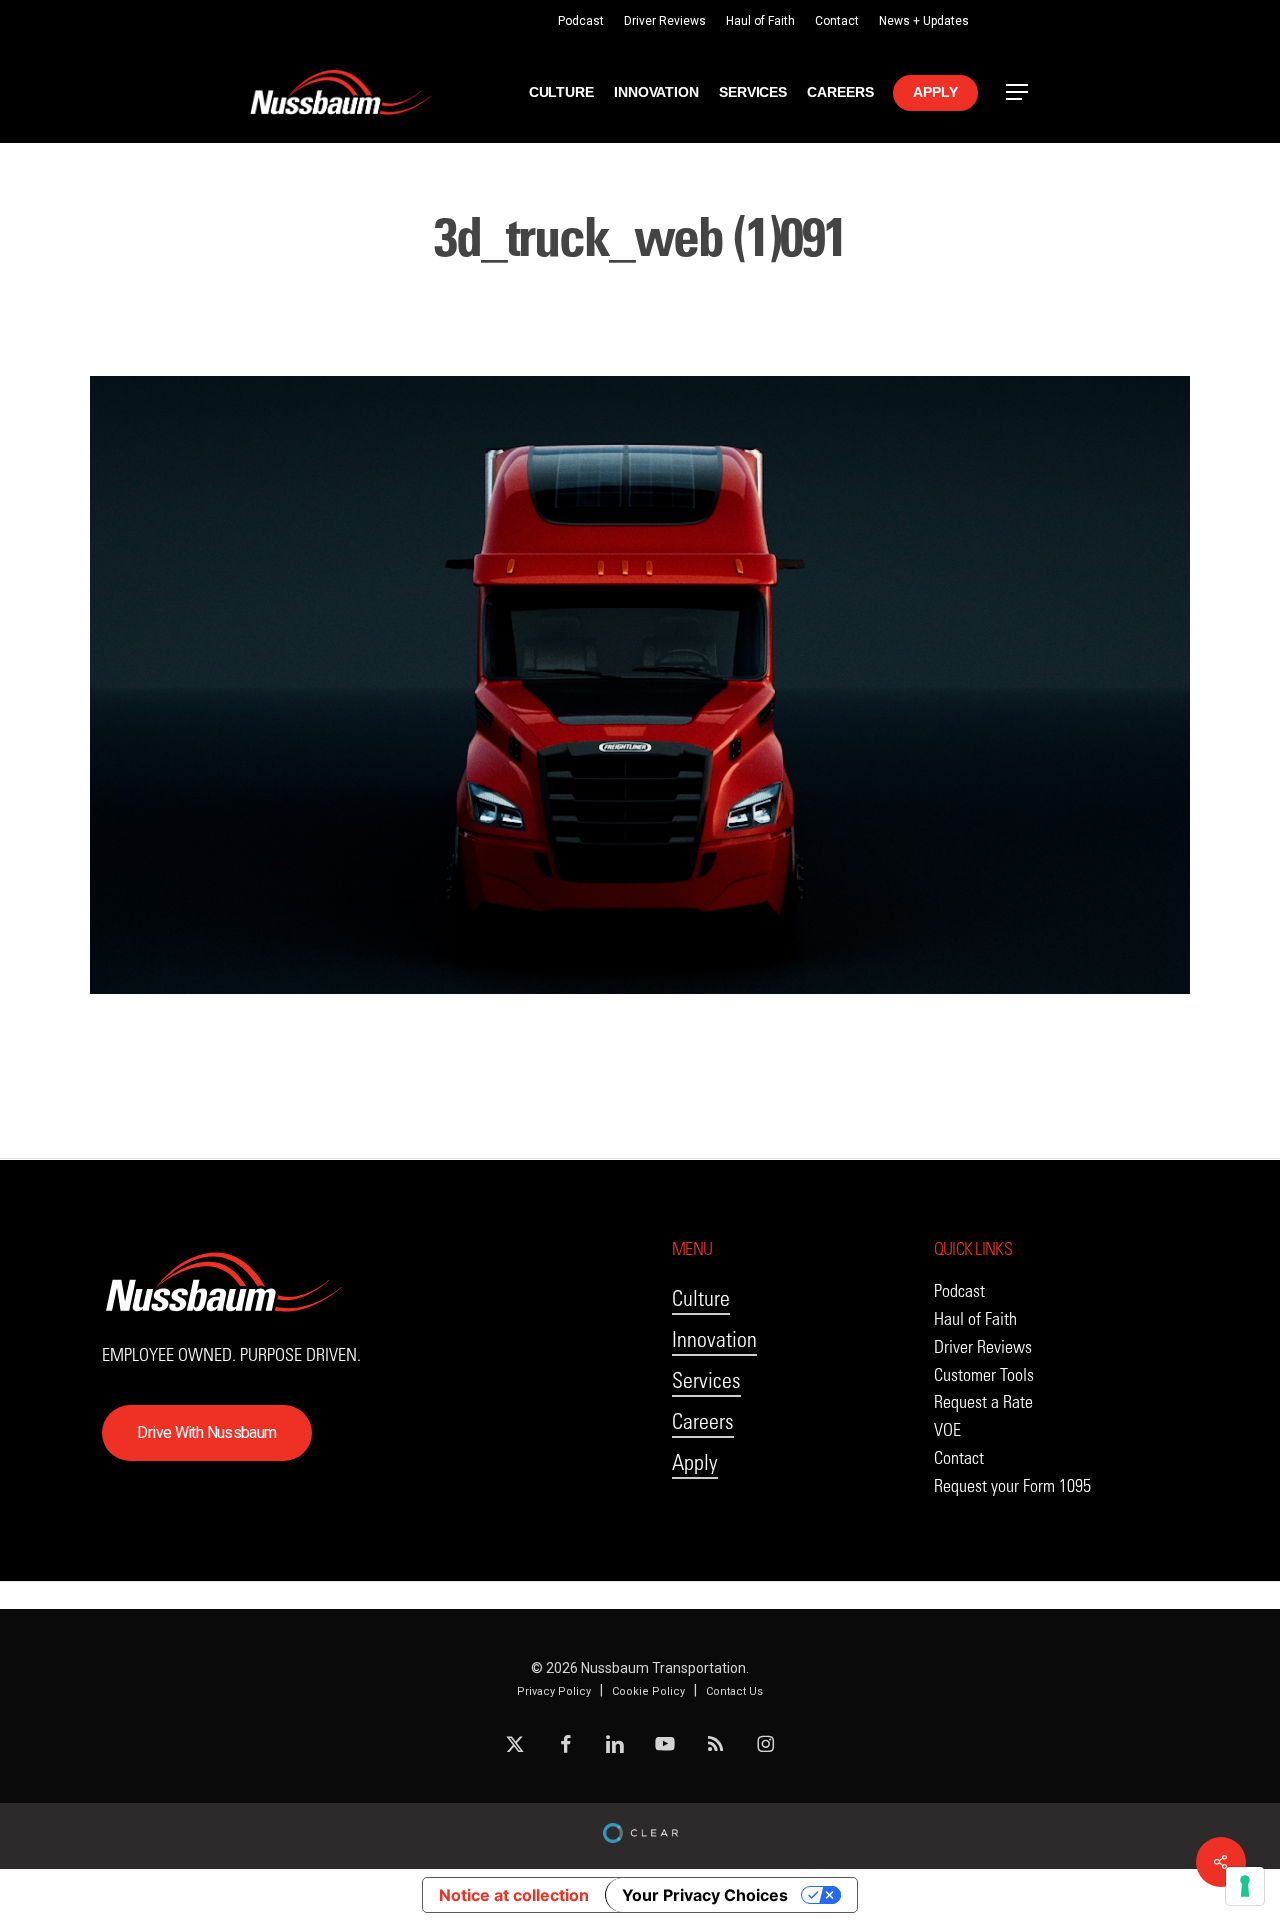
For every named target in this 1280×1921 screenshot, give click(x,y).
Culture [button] (701, 1298)
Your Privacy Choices (705, 1895)
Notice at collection (514, 1895)
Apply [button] (695, 1462)
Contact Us (734, 1691)
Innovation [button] (714, 1339)
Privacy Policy (554, 1691)
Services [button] (706, 1380)
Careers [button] (703, 1421)
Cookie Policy (648, 1691)
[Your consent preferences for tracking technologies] (1245, 1886)
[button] (1018, 92)
